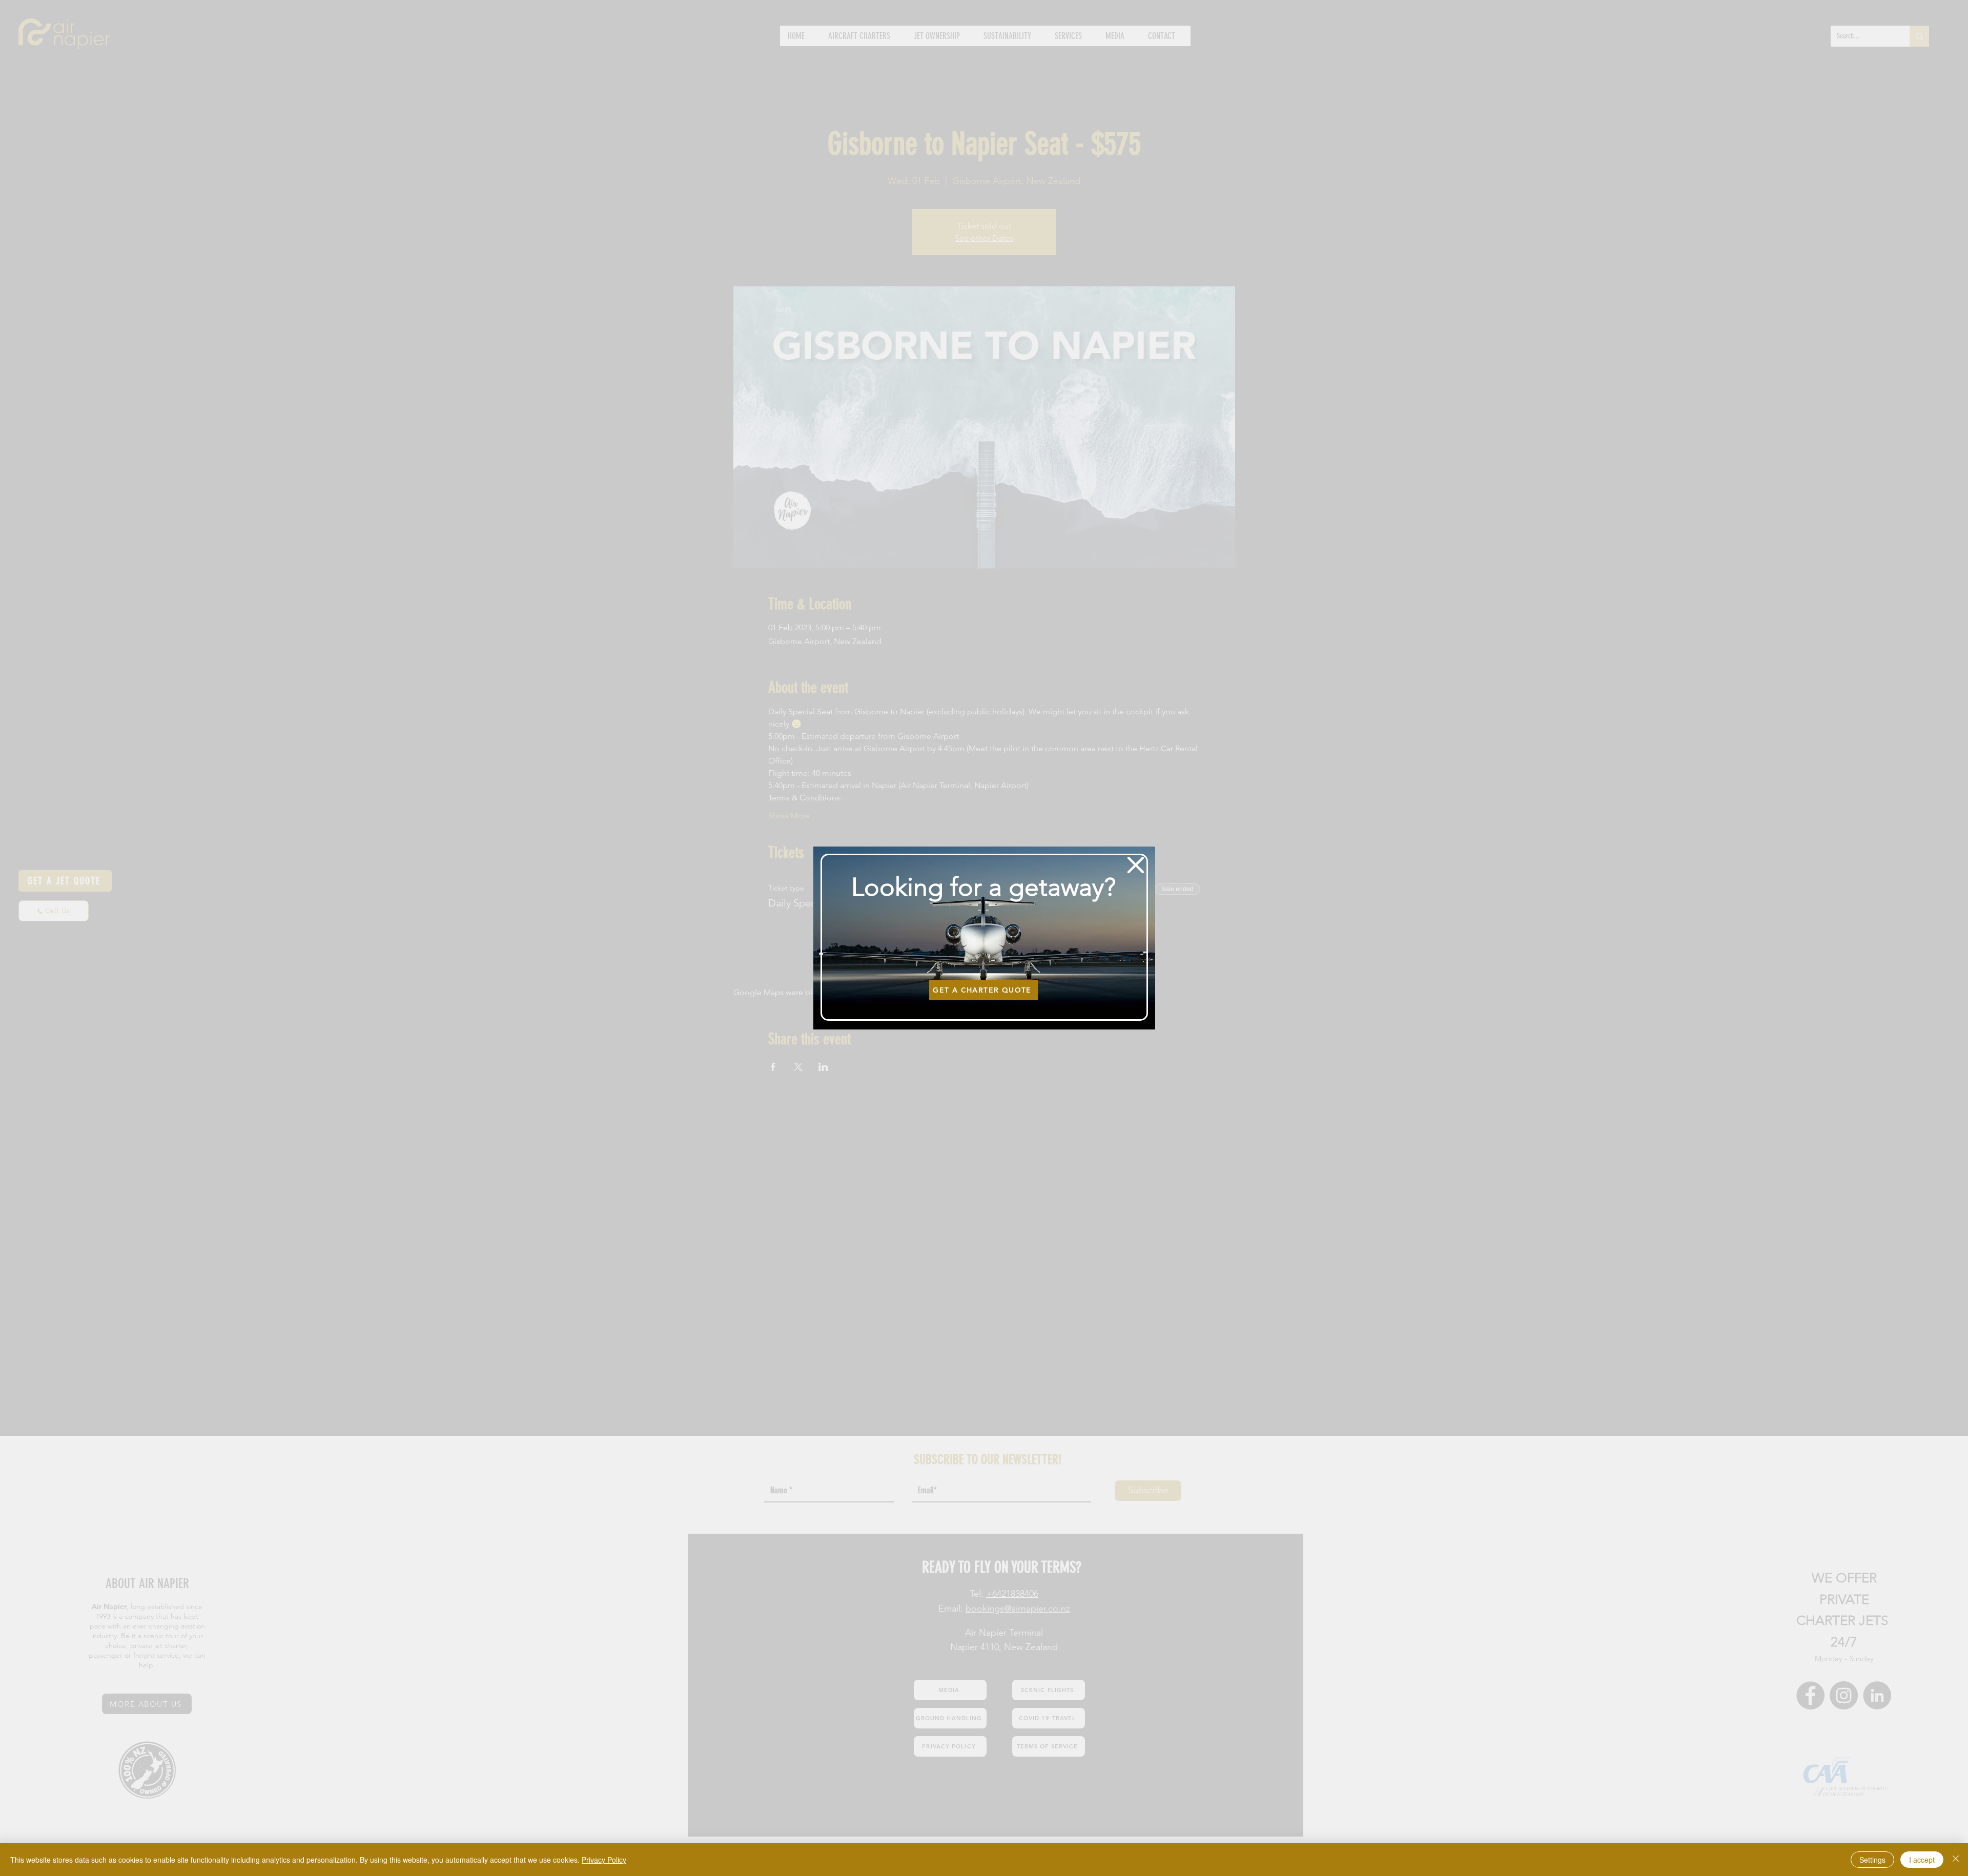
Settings (1872, 1860)
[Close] (1956, 1860)
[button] (1136, 865)
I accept (1922, 1860)
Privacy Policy (604, 1860)
